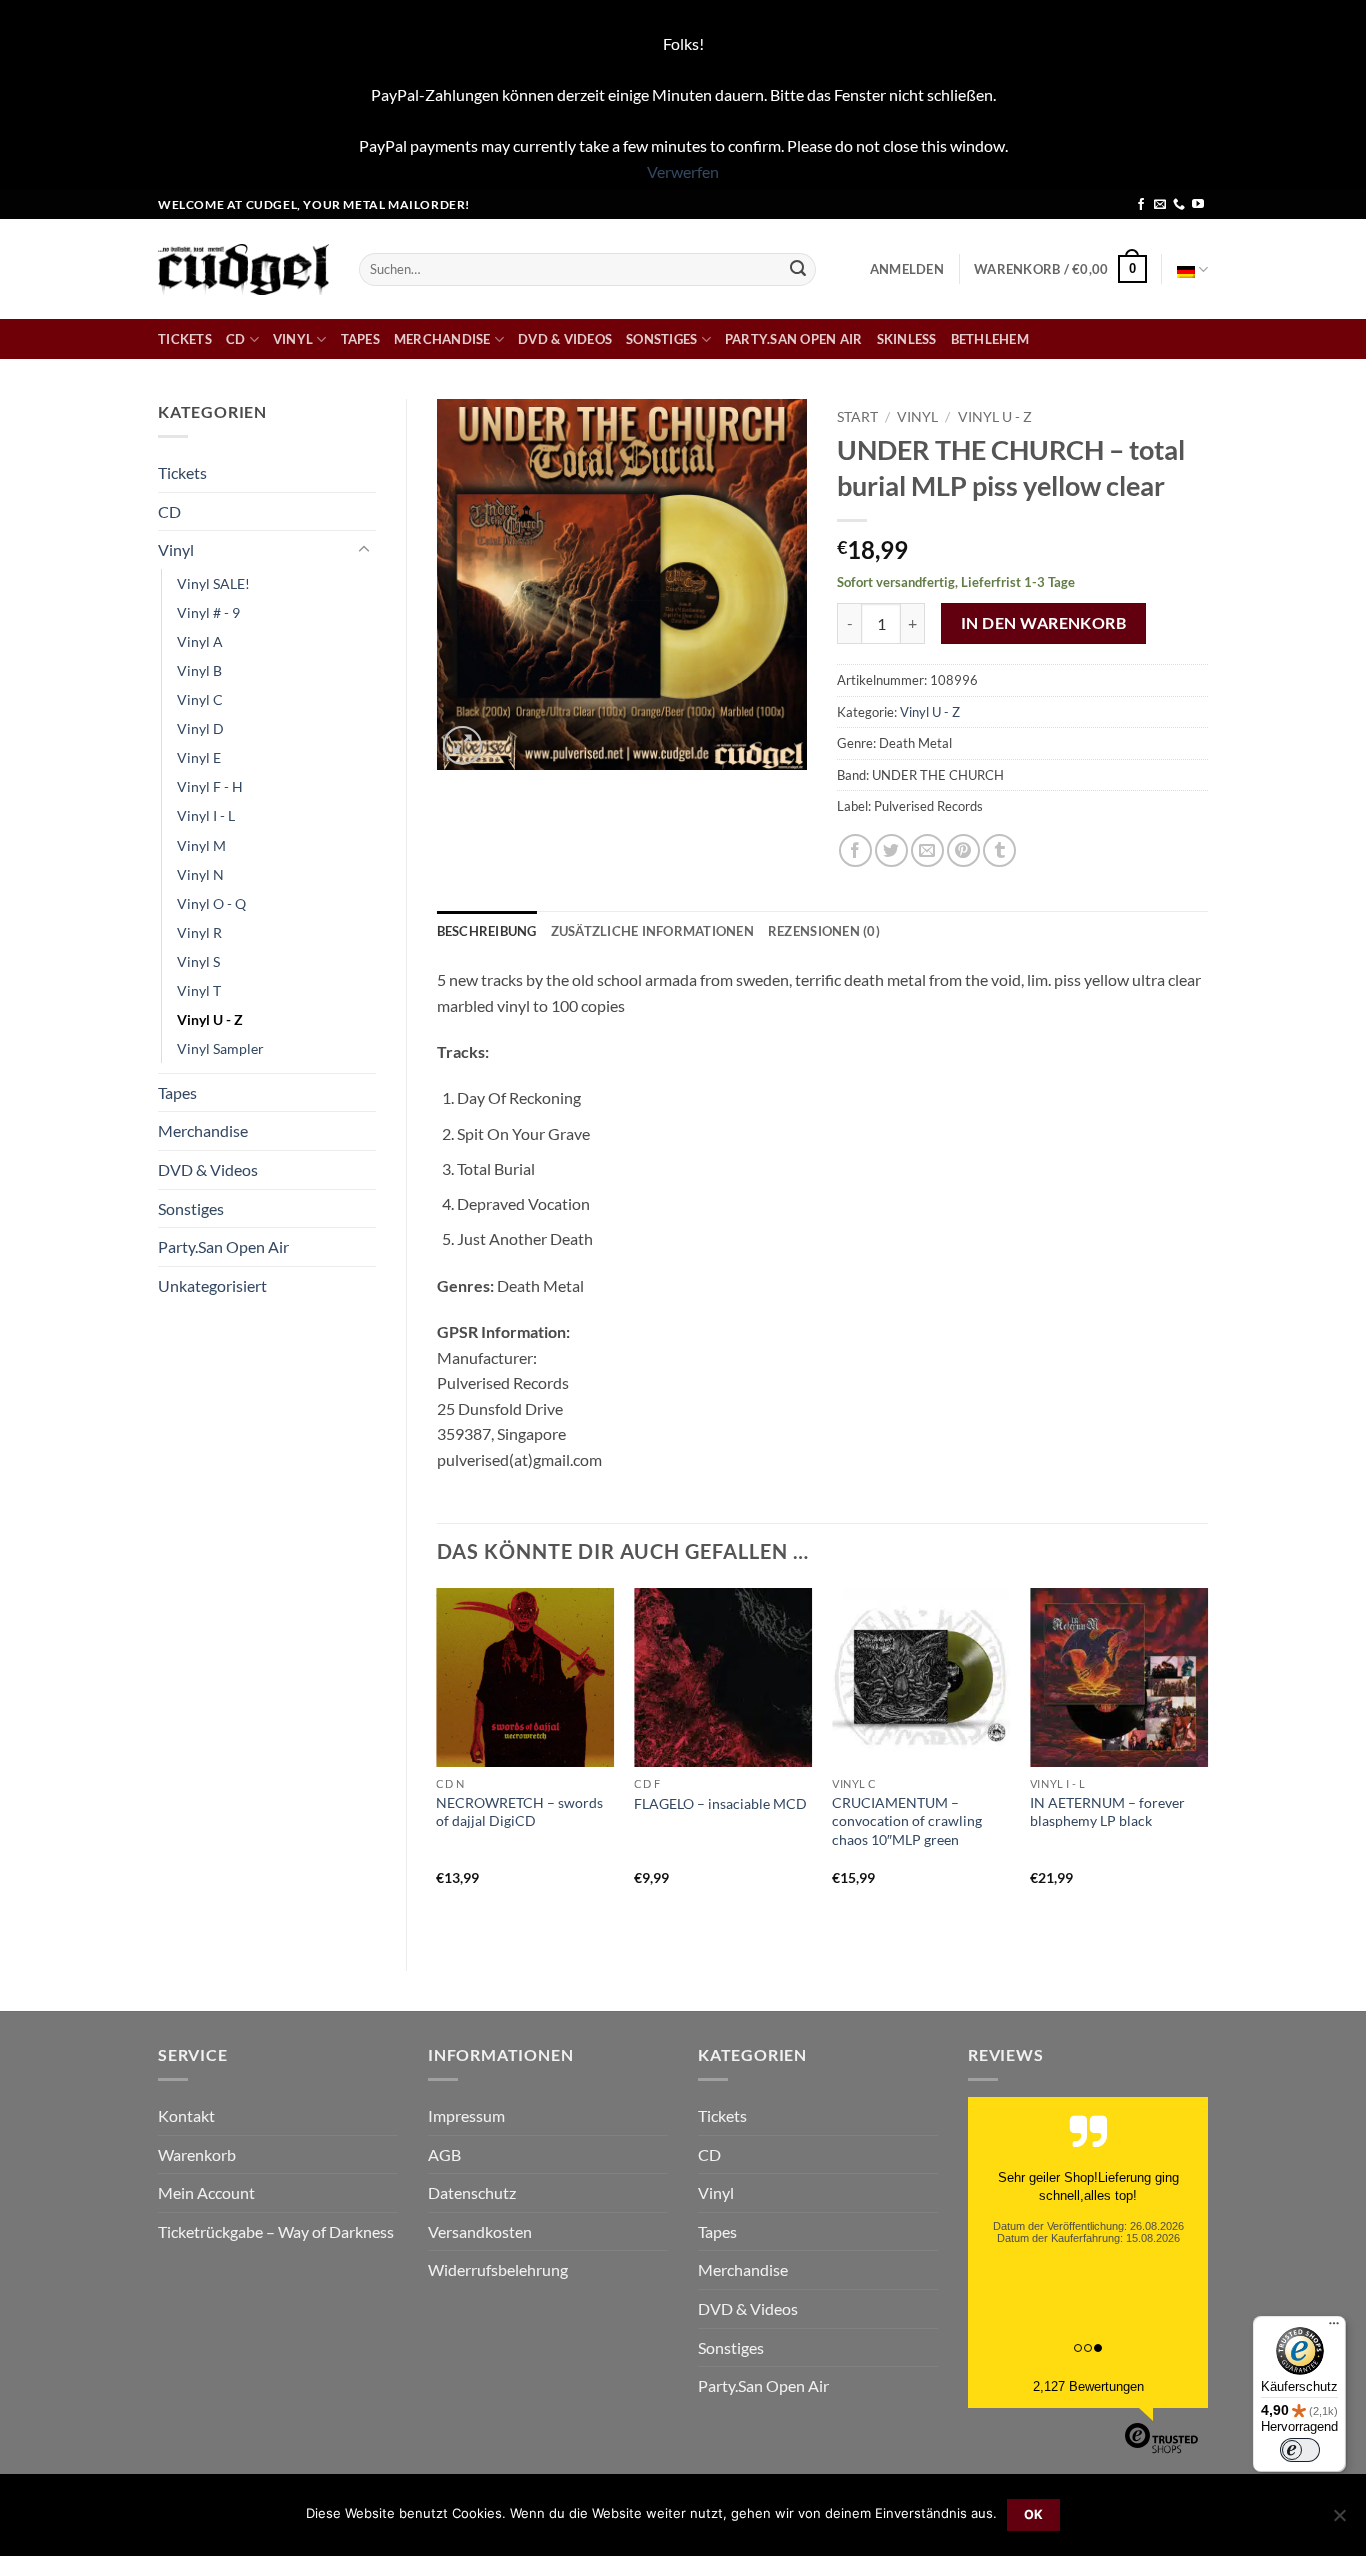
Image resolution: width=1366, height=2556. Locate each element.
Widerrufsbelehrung (498, 2269)
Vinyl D (200, 728)
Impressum (466, 2115)
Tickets (185, 339)
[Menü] (1334, 2328)
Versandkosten (480, 2231)
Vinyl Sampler (220, 1048)
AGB (444, 2154)
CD (236, 339)
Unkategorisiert (212, 1285)
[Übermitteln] (798, 269)
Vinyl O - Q (211, 903)
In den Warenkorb (1043, 623)
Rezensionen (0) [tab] (824, 931)
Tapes (360, 339)
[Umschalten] (364, 550)
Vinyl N (200, 874)
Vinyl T (199, 990)
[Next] (1207, 1762)
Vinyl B (199, 670)
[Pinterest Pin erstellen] (963, 850)
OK (1034, 2514)
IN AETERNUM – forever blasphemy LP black (1107, 1812)
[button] (907, 269)
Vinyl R (199, 932)
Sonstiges (661, 339)
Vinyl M (201, 845)
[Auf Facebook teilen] (855, 850)
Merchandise (442, 339)
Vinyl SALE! (213, 583)
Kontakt (186, 2115)
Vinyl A (200, 641)
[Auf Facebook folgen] (1141, 205)
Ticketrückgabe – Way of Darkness (276, 2231)
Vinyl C (200, 699)
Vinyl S (198, 961)
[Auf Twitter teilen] (891, 850)
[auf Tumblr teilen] (999, 850)
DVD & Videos (565, 339)
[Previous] (438, 1762)
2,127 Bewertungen (1088, 2386)
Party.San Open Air (794, 339)
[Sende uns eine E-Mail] (1160, 205)
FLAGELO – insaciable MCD (720, 1803)
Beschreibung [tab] (487, 931)
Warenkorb (197, 2154)
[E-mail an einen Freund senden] (927, 850)
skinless (907, 339)
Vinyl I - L (206, 815)
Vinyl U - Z (210, 1019)
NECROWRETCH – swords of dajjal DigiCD (519, 1812)
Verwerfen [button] (683, 171)
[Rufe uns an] (1179, 205)
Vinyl (293, 339)
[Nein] (1339, 2521)
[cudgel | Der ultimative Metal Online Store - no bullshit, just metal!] (243, 269)
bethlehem (990, 339)
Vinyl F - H (210, 786)
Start (857, 417)
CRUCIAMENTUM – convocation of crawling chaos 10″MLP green (907, 1821)
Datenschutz (472, 2192)
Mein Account (206, 2192)
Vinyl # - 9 (208, 612)
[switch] (1300, 2450)
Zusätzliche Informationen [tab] (652, 931)
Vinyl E (199, 757)
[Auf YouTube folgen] (1198, 205)
